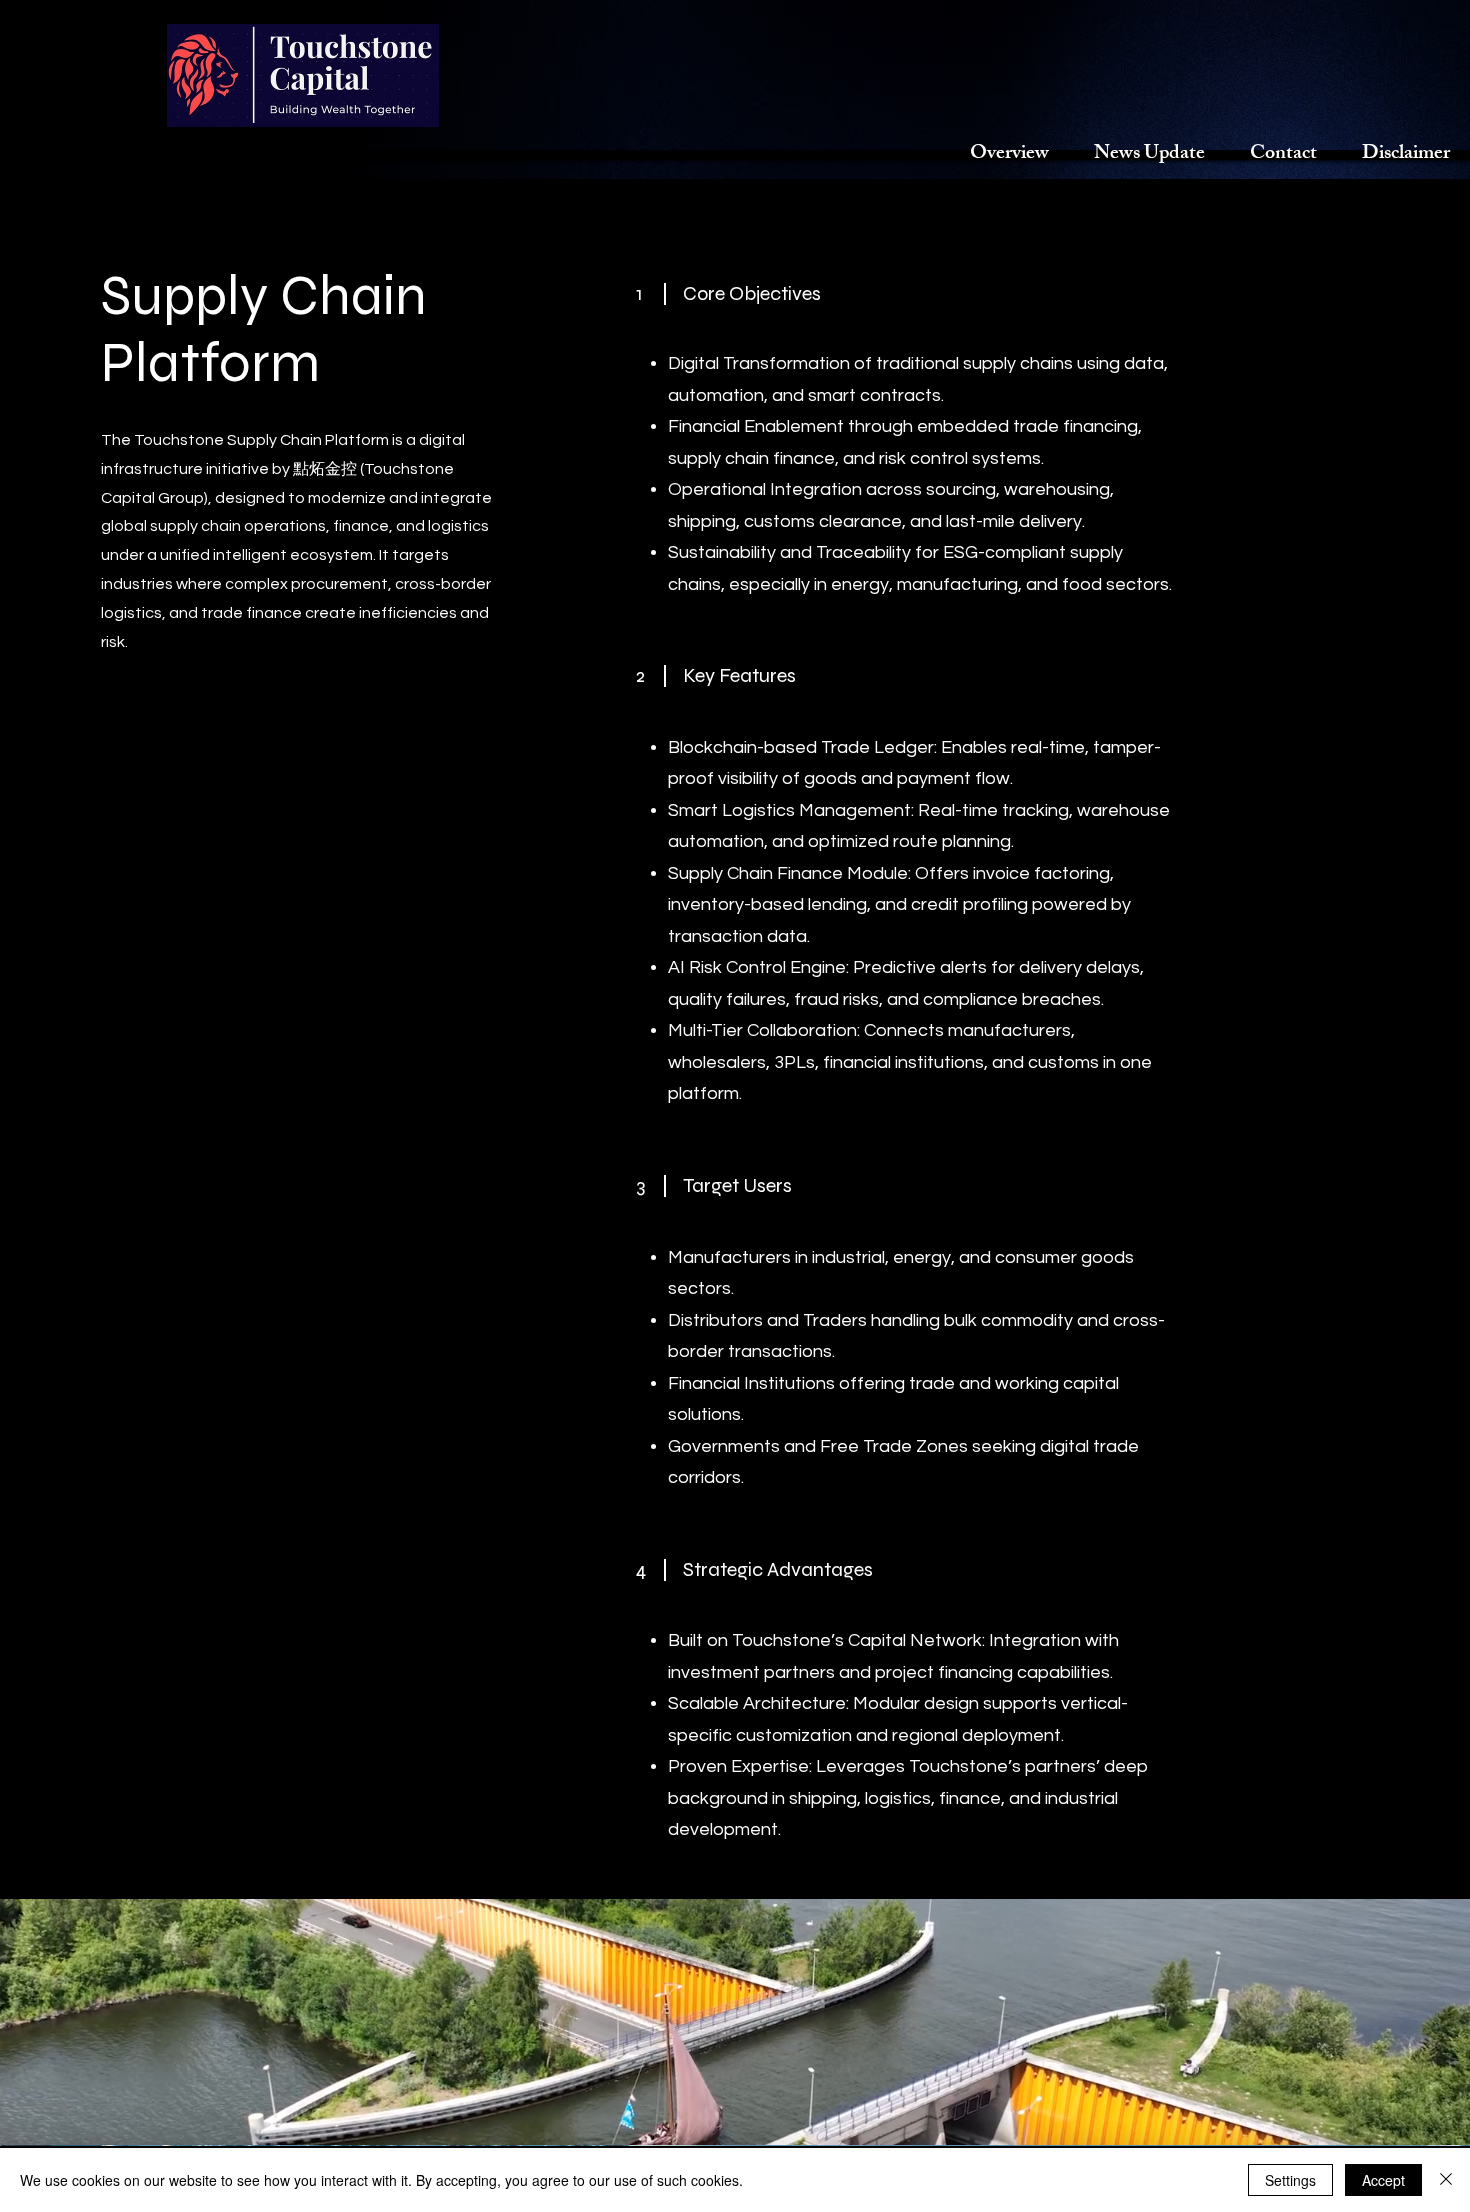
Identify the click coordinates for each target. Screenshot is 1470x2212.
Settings (1290, 2180)
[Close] (1446, 2180)
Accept (1383, 2180)
